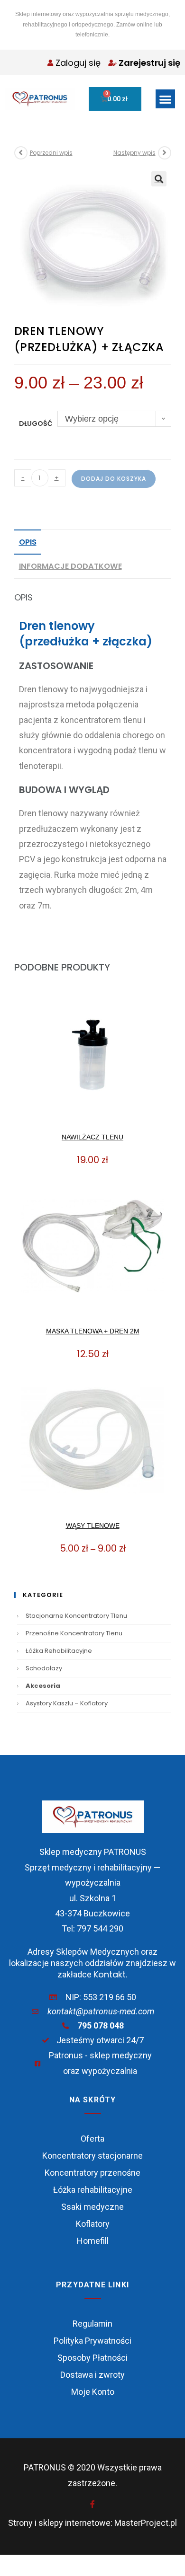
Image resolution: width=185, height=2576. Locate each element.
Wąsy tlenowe (93, 1526)
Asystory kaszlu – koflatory (67, 1703)
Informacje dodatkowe (70, 566)
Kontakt (110, 1974)
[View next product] (165, 153)
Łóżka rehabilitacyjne (59, 1651)
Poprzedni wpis (51, 153)
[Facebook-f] (92, 2504)
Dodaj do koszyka (114, 479)
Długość (36, 423)
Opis (28, 542)
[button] (165, 99)
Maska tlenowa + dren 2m (93, 1331)
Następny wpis (134, 153)
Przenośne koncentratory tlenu (74, 1633)
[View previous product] (21, 153)
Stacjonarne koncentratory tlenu (76, 1616)
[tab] (93, 542)
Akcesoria (43, 1686)
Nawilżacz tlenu (92, 1137)
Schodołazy (44, 1668)
